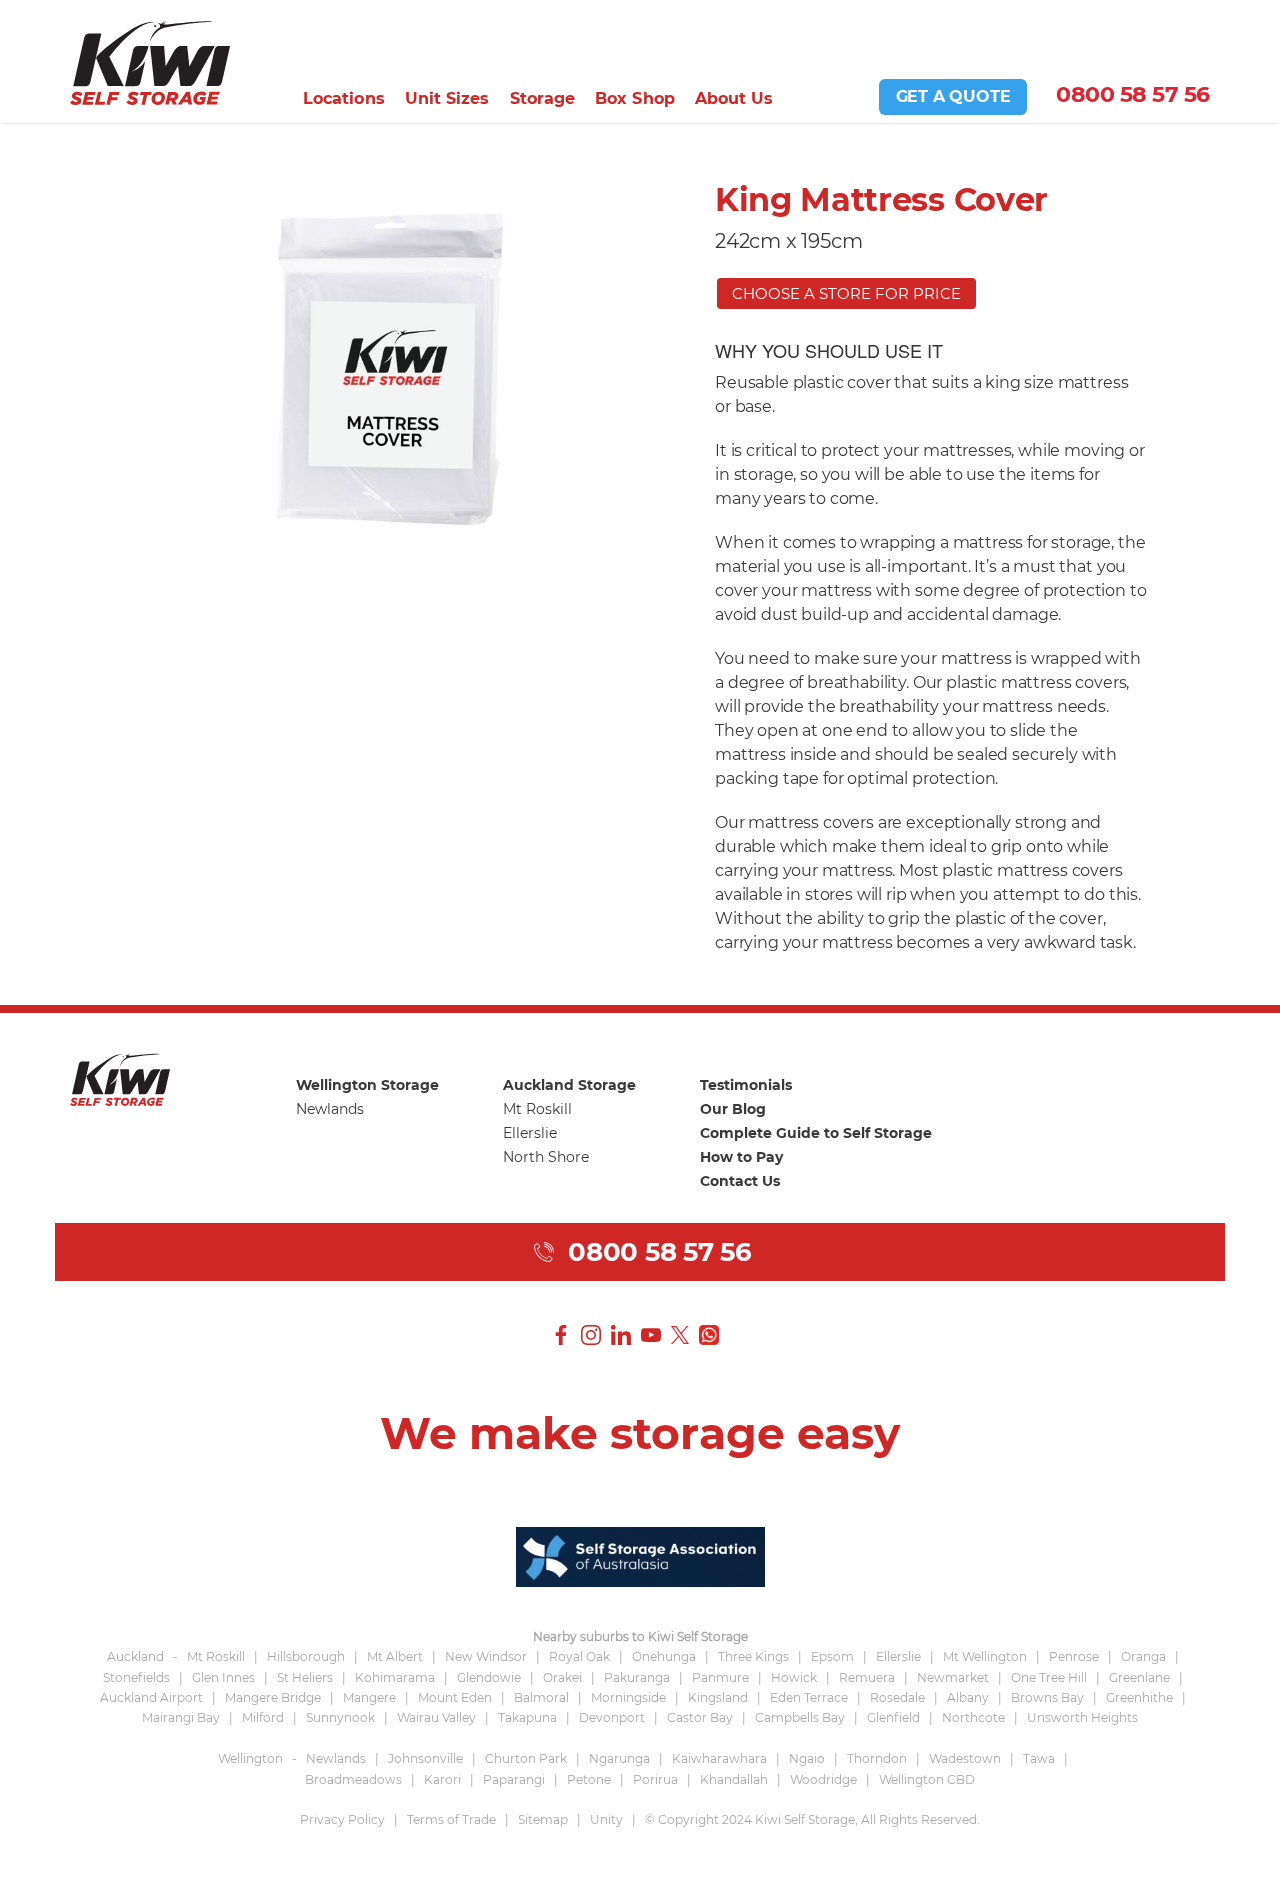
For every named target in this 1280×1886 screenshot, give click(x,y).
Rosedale (897, 1697)
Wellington (250, 1758)
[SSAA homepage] (640, 1555)
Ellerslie (530, 1133)
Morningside (628, 1697)
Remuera (867, 1677)
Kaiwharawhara (719, 1758)
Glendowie (489, 1677)
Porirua (655, 1779)
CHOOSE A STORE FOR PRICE (846, 293)
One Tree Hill (1049, 1677)
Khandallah (734, 1779)
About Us (734, 98)
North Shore (546, 1157)
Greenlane (1139, 1677)
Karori (442, 1779)
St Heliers (305, 1677)
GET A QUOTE (953, 96)
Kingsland (718, 1697)
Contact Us (740, 1181)
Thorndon (877, 1758)
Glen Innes (223, 1677)
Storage (543, 98)
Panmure (720, 1677)
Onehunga (664, 1656)
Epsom (832, 1656)
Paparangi (514, 1779)
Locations (344, 98)
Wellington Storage (367, 1085)
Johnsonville (425, 1758)
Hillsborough (306, 1656)
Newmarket (953, 1677)
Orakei (562, 1677)
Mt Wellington (985, 1656)
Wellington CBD (927, 1779)
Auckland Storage (569, 1085)
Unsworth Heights (1082, 1717)
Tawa (1039, 1758)
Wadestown (965, 1758)
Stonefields (136, 1677)
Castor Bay (700, 1717)
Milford (263, 1717)
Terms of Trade (451, 1819)
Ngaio (807, 1758)
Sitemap (543, 1819)
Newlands (330, 1109)
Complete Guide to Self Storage (816, 1133)
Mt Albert (395, 1656)
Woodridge (823, 1779)
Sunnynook (340, 1717)
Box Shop (635, 98)
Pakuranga (637, 1677)
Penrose (1074, 1656)
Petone (589, 1779)
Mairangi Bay (181, 1717)
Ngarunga (619, 1758)
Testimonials (746, 1085)
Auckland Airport (151, 1697)
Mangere (369, 1697)
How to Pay (741, 1157)
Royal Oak (579, 1656)
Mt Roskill (537, 1109)
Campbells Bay (800, 1717)
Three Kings (753, 1656)
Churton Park (526, 1758)
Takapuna (527, 1717)
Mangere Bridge (273, 1697)
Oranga (1143, 1656)
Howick (794, 1677)
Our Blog (733, 1109)
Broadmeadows (353, 1779)
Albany (968, 1697)
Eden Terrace (809, 1697)
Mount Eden (455, 1697)
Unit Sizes (447, 98)
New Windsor (486, 1656)
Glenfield (893, 1717)
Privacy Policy (342, 1819)
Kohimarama (395, 1677)
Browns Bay (1047, 1697)
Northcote (973, 1717)
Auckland (135, 1656)
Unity (606, 1819)
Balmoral (541, 1697)
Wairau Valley (436, 1717)
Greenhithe (1139, 1697)
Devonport (612, 1717)
